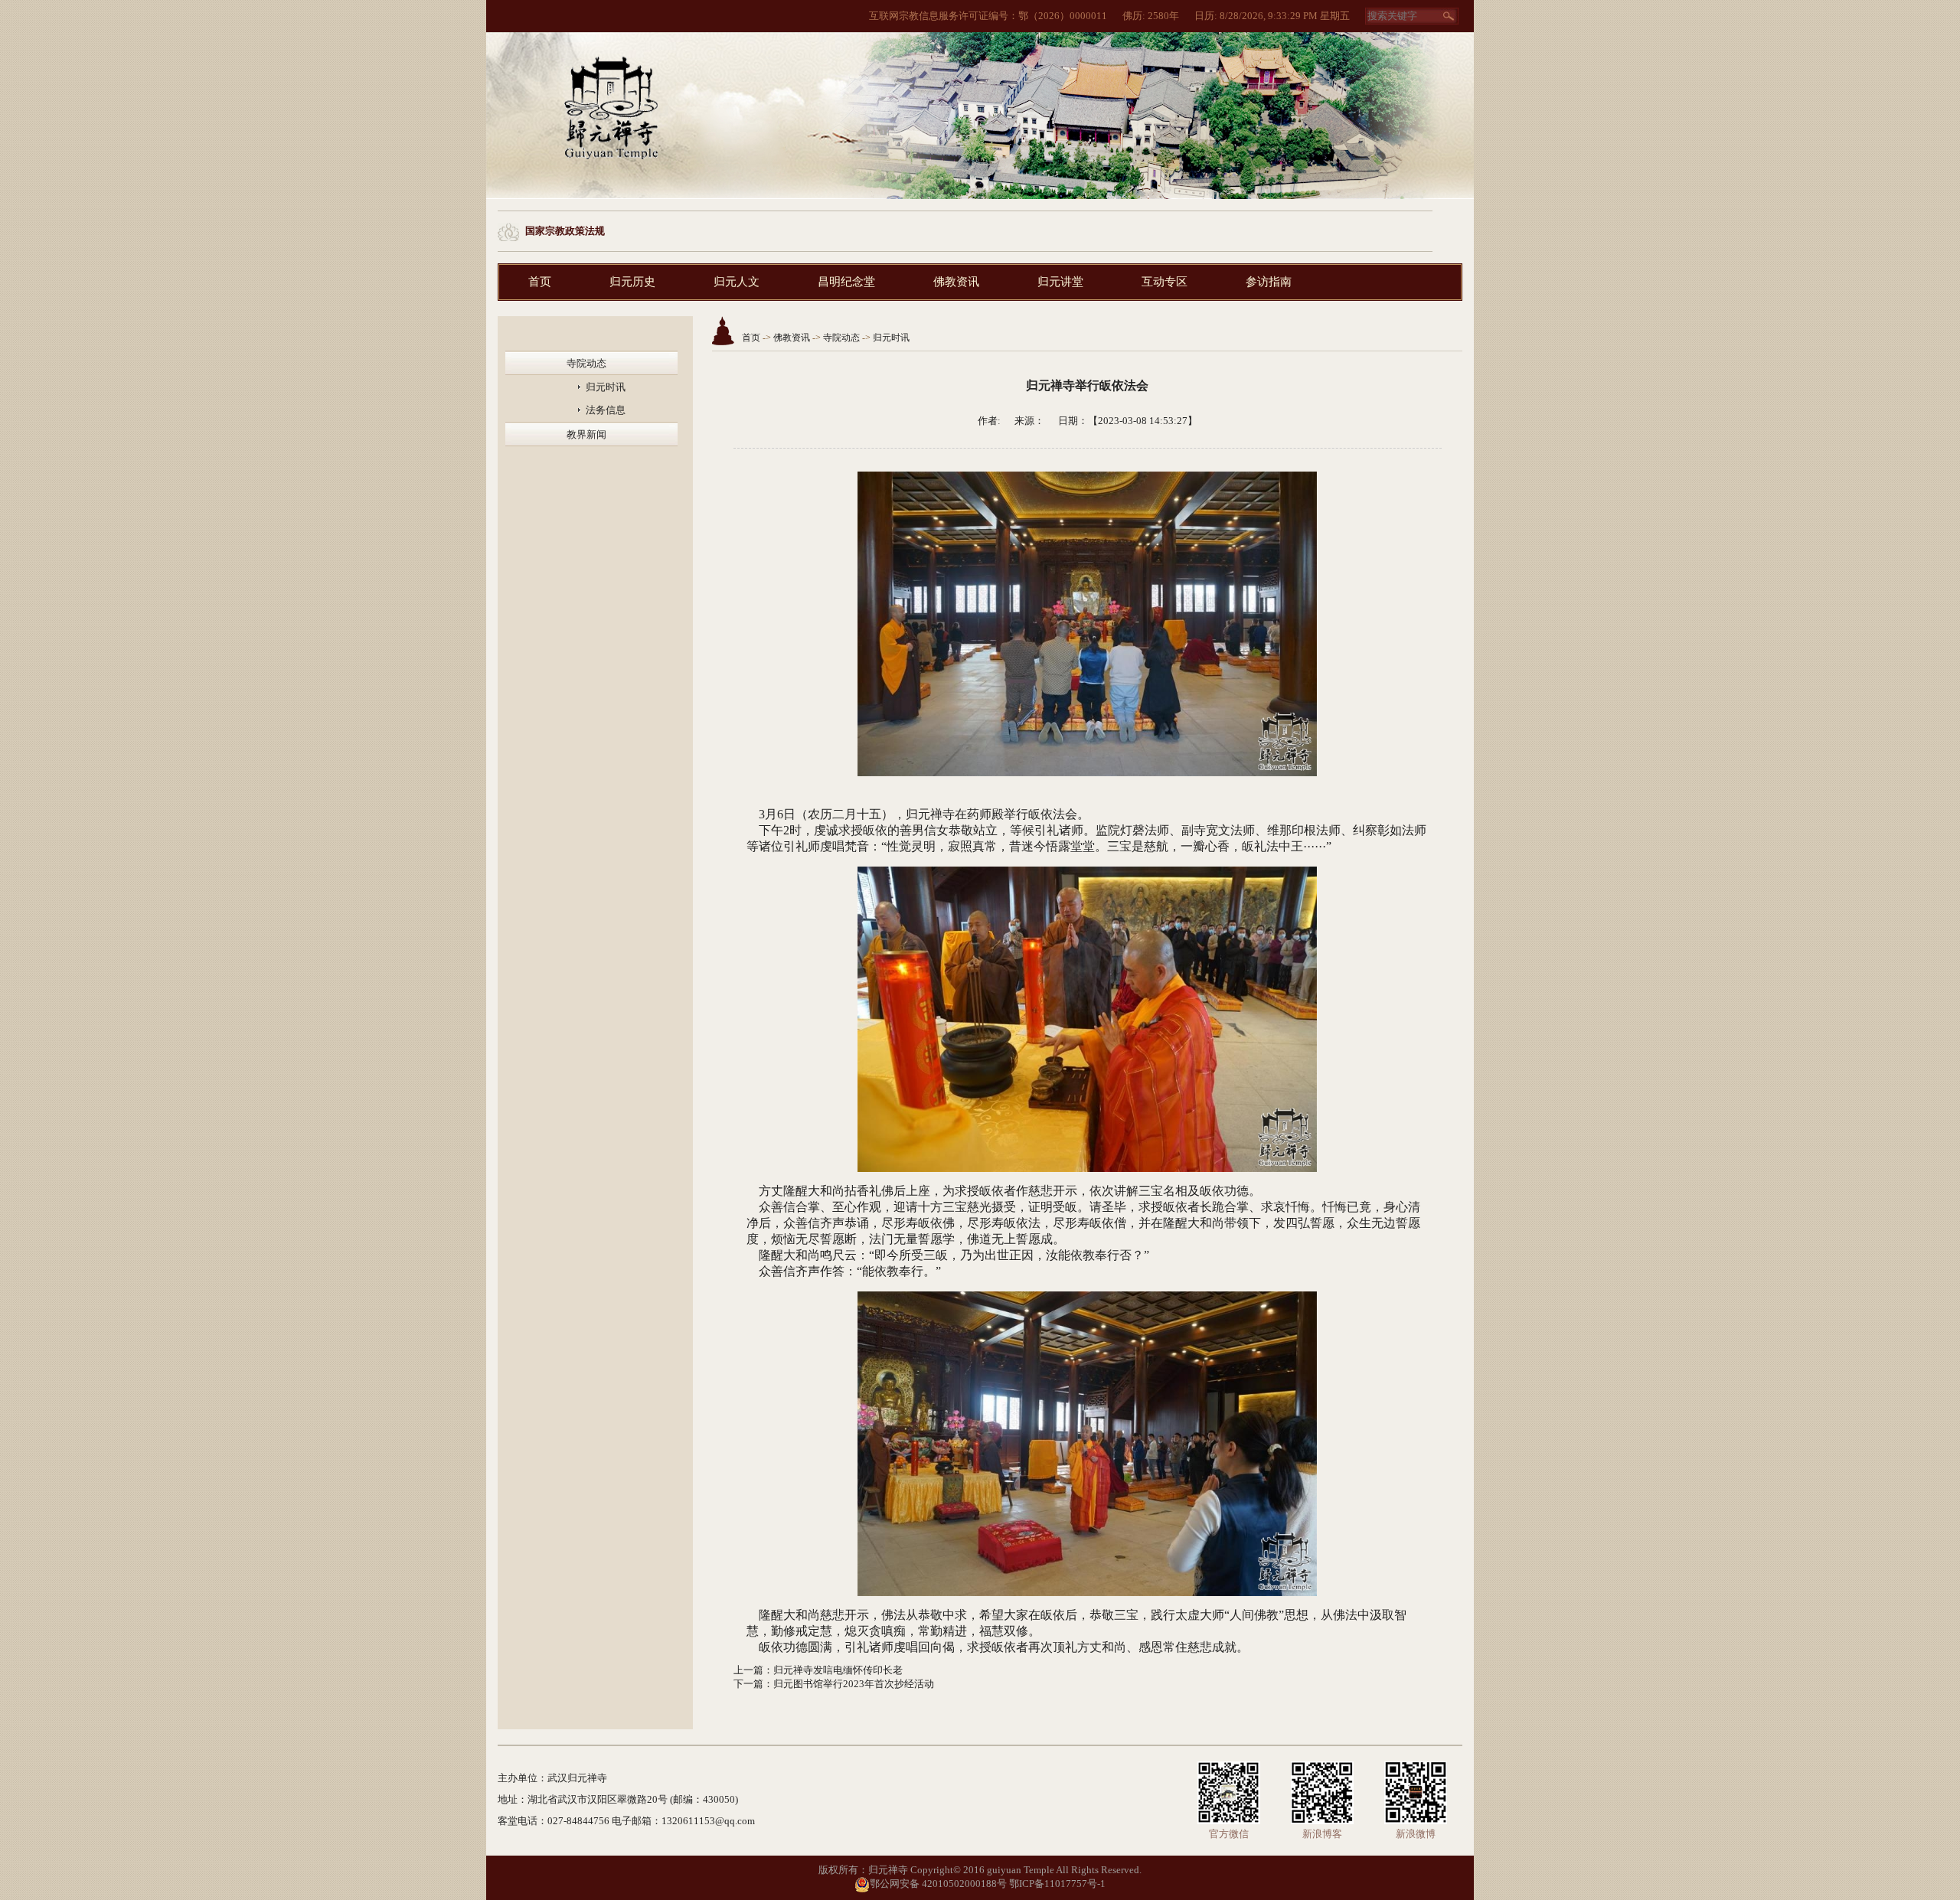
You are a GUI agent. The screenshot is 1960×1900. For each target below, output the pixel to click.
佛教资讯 (956, 282)
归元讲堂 (1060, 282)
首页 (540, 282)
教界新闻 (586, 434)
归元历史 (632, 282)
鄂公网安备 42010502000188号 (938, 1884)
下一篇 (748, 1684)
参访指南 (1269, 282)
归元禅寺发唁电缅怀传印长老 (838, 1670)
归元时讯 (606, 387)
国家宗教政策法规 (565, 231)
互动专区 (1165, 282)
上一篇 (748, 1670)
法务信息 (606, 410)
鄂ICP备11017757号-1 (1057, 1884)
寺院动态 (586, 363)
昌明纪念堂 (846, 282)
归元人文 (737, 282)
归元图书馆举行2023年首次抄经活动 (854, 1684)
